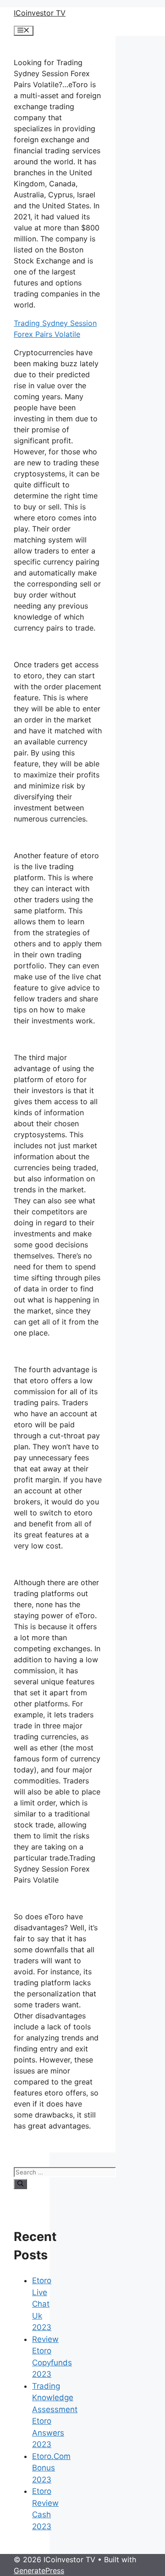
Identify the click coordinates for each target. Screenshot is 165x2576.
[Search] (20, 2184)
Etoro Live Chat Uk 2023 (42, 2304)
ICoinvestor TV (40, 13)
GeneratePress (39, 2570)
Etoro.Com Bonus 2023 (51, 2468)
